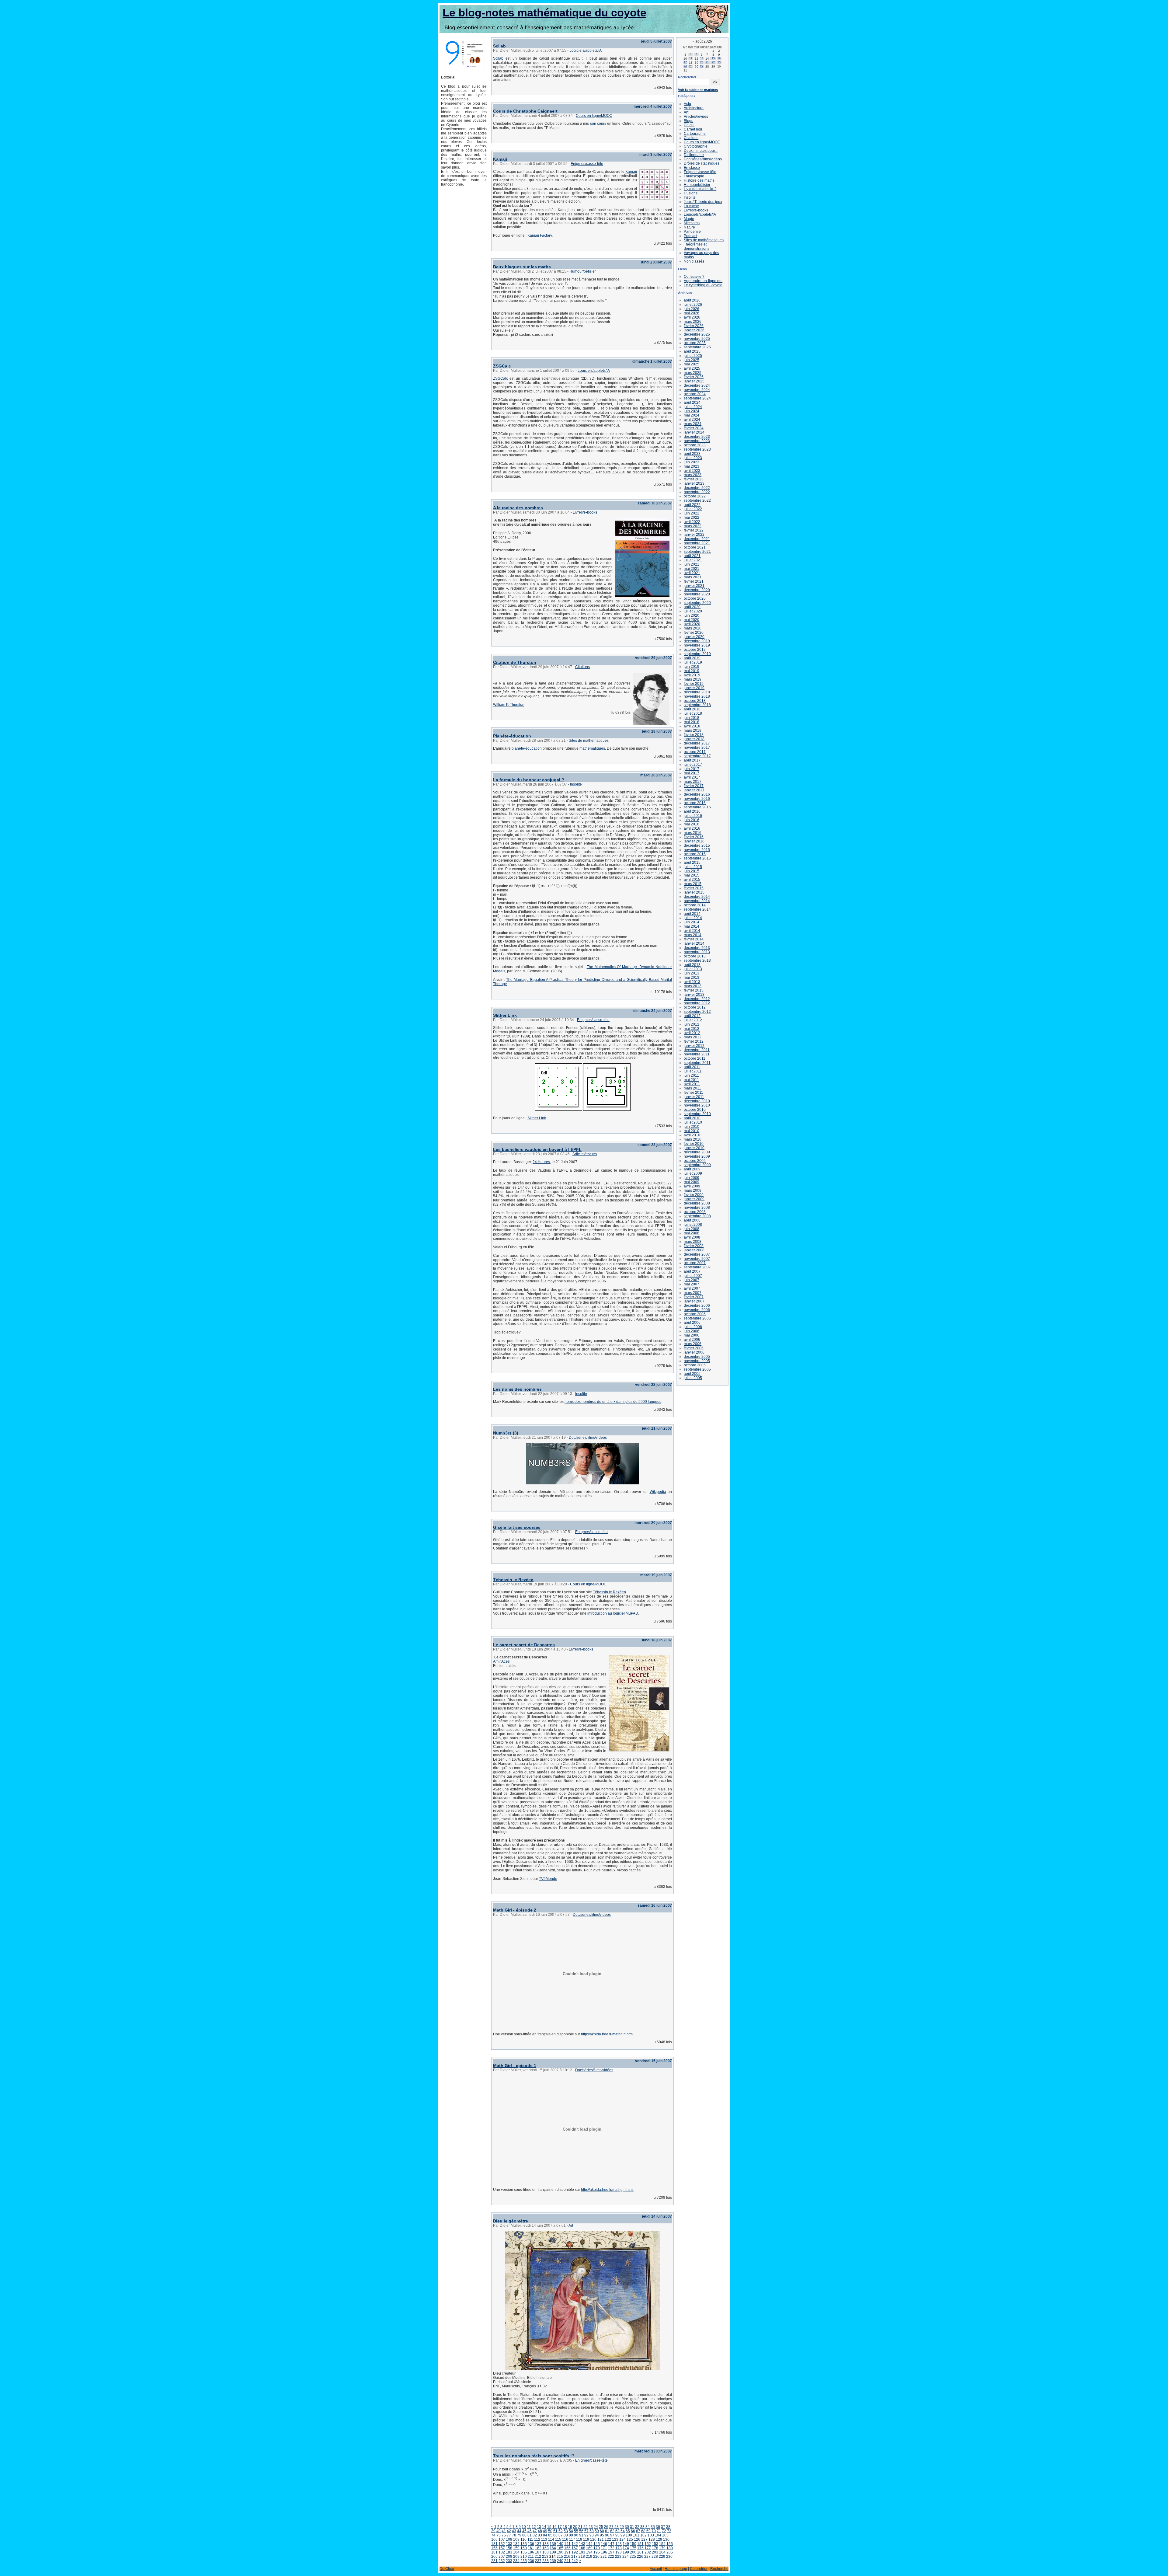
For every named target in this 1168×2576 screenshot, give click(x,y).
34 (648, 2527)
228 (655, 2557)
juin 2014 (692, 922)
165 (560, 2548)
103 (651, 2535)
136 (531, 2544)
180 (670, 2548)
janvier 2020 (694, 637)
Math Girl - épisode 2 (515, 1910)
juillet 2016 (693, 816)
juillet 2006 (693, 1327)
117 (572, 2539)
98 (617, 2535)
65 (628, 2531)
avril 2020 (692, 624)
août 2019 (692, 658)
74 (493, 2535)
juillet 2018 (693, 713)
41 (504, 2531)
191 (567, 2552)
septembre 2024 (697, 398)
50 (550, 2531)
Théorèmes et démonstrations (697, 246)
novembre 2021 (697, 543)
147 (611, 2544)
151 (640, 2544)
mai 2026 (692, 313)
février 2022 (694, 530)
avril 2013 (692, 982)
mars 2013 (693, 986)
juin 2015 (692, 871)
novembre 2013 (697, 952)
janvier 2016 (694, 841)
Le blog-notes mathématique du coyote (544, 13)
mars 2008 (693, 1242)
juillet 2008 (693, 1225)
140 (560, 2544)
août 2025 (692, 351)
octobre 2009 (695, 1161)
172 (611, 2548)
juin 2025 (692, 360)
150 (633, 2544)
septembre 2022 (697, 500)
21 (580, 2527)
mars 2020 (693, 628)
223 (618, 2557)
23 (591, 2527)
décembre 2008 (697, 1203)
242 (575, 2561)
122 (608, 2539)
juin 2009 (692, 1178)
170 (597, 2548)
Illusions (691, 193)
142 (575, 2544)
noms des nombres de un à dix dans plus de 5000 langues (613, 1402)
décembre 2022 (697, 488)
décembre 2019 (697, 641)
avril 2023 (692, 471)
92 (586, 2535)
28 (617, 2527)
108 (509, 2539)
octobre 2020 (695, 598)
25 (601, 2527)
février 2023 (694, 479)
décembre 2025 (697, 334)
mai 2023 (692, 466)
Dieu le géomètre (511, 2221)
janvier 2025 (694, 381)
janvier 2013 (694, 995)
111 (530, 2539)
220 (596, 2557)
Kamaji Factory (540, 235)
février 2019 (694, 684)
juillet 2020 (693, 611)
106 (494, 2539)
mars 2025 (693, 373)
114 (551, 2539)
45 (524, 2531)
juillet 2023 (693, 458)
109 (516, 2539)
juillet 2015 (693, 867)
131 (494, 2544)
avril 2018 (692, 726)
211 (531, 2557)
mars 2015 (693, 884)
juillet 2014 (693, 918)
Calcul (689, 125)
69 (648, 2531)
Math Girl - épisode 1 (515, 2065)
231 (494, 2561)
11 (529, 2527)
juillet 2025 (693, 356)
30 (627, 2527)
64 (623, 2531)
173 (619, 2548)
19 (570, 2527)
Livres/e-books (585, 512)
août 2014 (692, 914)
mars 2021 (693, 577)
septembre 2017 (697, 756)
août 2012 (692, 1016)
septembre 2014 (697, 909)
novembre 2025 (697, 339)
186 (531, 2552)
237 (538, 2561)
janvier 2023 (694, 483)
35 (653, 2527)
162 (538, 2548)
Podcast (690, 236)
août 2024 (692, 403)
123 (615, 2539)
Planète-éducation (512, 736)
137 (538, 2544)
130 (666, 2539)
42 (509, 2531)
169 (589, 2548)
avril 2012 (692, 1033)
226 (640, 2557)
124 (622, 2539)
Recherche (719, 2569)
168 (582, 2548)
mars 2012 (693, 1037)
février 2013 (694, 990)
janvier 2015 (694, 892)
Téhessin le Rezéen (513, 1580)
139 (553, 2544)
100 (629, 2535)
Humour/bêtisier (583, 271)
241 (567, 2561)
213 (545, 2557)
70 (654, 2531)
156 (494, 2548)
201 (640, 2552)
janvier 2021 (694, 586)
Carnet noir (693, 129)
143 (582, 2544)
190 (560, 2552)
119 (586, 2539)
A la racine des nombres (518, 508)
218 (582, 2557)
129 (659, 2539)
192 (575, 2552)
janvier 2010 (694, 1148)
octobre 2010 (695, 1110)
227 (647, 2557)
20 (575, 2527)
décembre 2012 (697, 999)
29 (622, 2527)
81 (530, 2535)
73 (669, 2531)
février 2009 (694, 1195)
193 (582, 2552)
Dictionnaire (694, 155)
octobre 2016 (695, 803)
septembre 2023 (697, 449)
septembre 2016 (697, 807)
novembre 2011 (697, 1054)
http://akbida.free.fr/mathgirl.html (607, 2034)
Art (571, 2226)
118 (579, 2539)
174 (626, 2548)
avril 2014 (692, 931)
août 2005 (692, 1374)
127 (644, 2539)
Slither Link (505, 1015)
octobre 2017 (695, 752)
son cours (598, 124)
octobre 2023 (695, 445)
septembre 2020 (697, 603)
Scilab (499, 46)
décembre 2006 (697, 1305)
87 (561, 2535)
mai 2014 (692, 926)
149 (626, 2544)
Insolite (576, 784)
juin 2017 (692, 769)
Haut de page (676, 2569)
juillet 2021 (693, 560)
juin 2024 (692, 411)
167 (575, 2548)
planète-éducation (527, 748)
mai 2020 (692, 620)
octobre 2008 (695, 1212)
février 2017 (694, 786)
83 (540, 2535)
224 (626, 2557)
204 (662, 2552)
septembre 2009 (697, 1165)
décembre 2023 (697, 437)
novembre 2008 (697, 1208)
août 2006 (692, 1323)
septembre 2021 (697, 552)
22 (586, 2527)
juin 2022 (692, 513)
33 (642, 2527)
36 (658, 2527)
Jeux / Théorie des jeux (703, 202)
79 (519, 2535)
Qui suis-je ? (694, 277)
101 (636, 2535)
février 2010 (694, 1144)
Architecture (694, 108)
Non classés (694, 261)
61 (607, 2531)
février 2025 (694, 377)
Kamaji (500, 159)
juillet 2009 (693, 1173)
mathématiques (592, 748)
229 (662, 2557)
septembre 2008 (697, 1216)
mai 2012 (692, 1029)
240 (560, 2561)
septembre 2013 (697, 960)
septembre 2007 (697, 1267)
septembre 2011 (697, 1063)
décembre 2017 (697, 743)
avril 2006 (692, 1340)
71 (659, 2531)
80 (524, 2535)
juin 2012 (692, 1024)
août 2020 (692, 607)
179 (662, 2548)
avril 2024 (692, 420)
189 (553, 2552)
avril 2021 (692, 573)
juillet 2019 (693, 662)
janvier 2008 (694, 1250)
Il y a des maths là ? (700, 189)
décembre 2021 (697, 539)
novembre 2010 (697, 1105)
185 (524, 2552)
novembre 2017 (697, 748)
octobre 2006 (695, 1314)
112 (537, 2539)
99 (623, 2535)
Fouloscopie (694, 176)
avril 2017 (692, 777)
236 (531, 2561)
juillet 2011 (693, 1071)
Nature (689, 227)
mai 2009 (692, 1182)
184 (516, 2552)
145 (597, 2544)
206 (494, 2557)
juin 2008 (692, 1229)
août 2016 (692, 811)
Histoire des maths (699, 180)
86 (555, 2535)
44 (519, 2531)
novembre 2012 (697, 1003)
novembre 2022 (697, 492)
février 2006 (694, 1348)
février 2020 (694, 633)
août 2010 (692, 1118)
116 (565, 2539)
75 (499, 2535)
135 (524, 2544)
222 (611, 2557)
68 (643, 2531)
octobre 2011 (695, 1058)
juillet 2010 (693, 1122)
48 (540, 2531)
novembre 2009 (697, 1156)
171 (604, 2548)
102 (643, 2535)
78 (514, 2535)
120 (593, 2539)
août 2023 (692, 454)
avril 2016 (692, 828)
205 (670, 2552)
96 (607, 2535)
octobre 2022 (695, 496)
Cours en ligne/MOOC (594, 116)
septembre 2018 (697, 705)
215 (560, 2557)
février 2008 (694, 1246)
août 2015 (692, 863)
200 (633, 2552)
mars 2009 (693, 1190)
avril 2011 (692, 1084)
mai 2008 (692, 1233)
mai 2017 (692, 773)
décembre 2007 (697, 1254)
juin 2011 (691, 1075)
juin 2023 (692, 462)
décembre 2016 (697, 794)
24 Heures (541, 1162)
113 (544, 2539)
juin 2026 (692, 309)
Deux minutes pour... (701, 151)
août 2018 (692, 709)
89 (571, 2535)
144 (589, 2544)
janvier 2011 (694, 1097)
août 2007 (692, 1271)
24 (596, 2527)
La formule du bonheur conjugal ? (529, 780)
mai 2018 (692, 722)
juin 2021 (692, 564)
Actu (687, 104)
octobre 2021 (695, 547)
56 (581, 2531)
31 (632, 2527)
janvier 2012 (694, 1046)
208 (509, 2557)
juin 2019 (692, 667)
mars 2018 (693, 730)
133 (509, 2544)
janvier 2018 (694, 739)
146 (604, 2544)
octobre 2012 (695, 1007)
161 (531, 2548)
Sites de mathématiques (589, 741)
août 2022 (692, 505)
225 (633, 2557)
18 (565, 2527)
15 (549, 2527)
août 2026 (692, 300)
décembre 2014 (697, 897)
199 (626, 2552)
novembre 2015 (697, 850)
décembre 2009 (697, 1152)
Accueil (656, 2569)
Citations (582, 667)
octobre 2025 (695, 343)
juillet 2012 (693, 1020)
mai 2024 (692, 415)
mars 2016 (693, 833)
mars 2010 (693, 1139)
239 (553, 2561)
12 (534, 2527)
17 (560, 2527)
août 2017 (692, 760)
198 (619, 2552)
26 (606, 2527)
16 (554, 2527)
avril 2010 (692, 1135)
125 (630, 2539)
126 (637, 2539)
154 (662, 2544)
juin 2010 (692, 1127)
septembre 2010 (697, 1114)
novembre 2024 (697, 390)
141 (567, 2544)
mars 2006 (693, 1344)
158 (509, 2548)
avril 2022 (692, 522)
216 (567, 2557)
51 (555, 2531)
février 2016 (694, 837)
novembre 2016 (697, 799)
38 (668, 2527)
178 (655, 2548)
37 (663, 2527)
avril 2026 (692, 317)
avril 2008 (692, 1237)
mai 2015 (692, 875)
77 (509, 2535)
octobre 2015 (695, 854)
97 (612, 2535)
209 (516, 2557)
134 (516, 2544)
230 (669, 2557)
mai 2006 (692, 1335)
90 (576, 2535)
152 (648, 2544)
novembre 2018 (697, 696)
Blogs (688, 121)
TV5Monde (548, 1879)
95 (602, 2535)
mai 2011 (691, 1080)
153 (655, 2544)
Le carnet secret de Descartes (524, 1645)
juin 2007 (692, 1280)
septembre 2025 (697, 347)
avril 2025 (692, 368)
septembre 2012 (697, 1012)
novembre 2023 (697, 441)
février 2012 (694, 1041)
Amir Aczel (502, 1661)
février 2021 (694, 581)
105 (665, 2535)
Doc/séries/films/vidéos (588, 1438)
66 (633, 2531)
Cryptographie (696, 146)
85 (550, 2535)
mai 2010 (692, 1131)
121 (601, 2539)
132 (502, 2544)
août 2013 (692, 965)
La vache (691, 206)
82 (535, 2535)
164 (553, 2548)
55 (576, 2531)
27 (611, 2527)
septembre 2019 (697, 654)
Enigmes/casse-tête (587, 164)
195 (597, 2552)
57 (586, 2531)
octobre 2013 (695, 956)
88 (566, 2535)
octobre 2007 (695, 1263)
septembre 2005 (697, 1369)
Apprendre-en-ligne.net (703, 281)
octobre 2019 (695, 650)
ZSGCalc (502, 366)
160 (524, 2548)
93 (592, 2535)
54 (571, 2531)
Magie (689, 219)
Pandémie (692, 232)
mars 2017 (693, 782)
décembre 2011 (697, 1050)
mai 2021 (692, 569)
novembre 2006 (697, 1310)
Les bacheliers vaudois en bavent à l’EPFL (537, 1149)
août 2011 (692, 1067)
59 (597, 2531)
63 (617, 2531)
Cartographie (695, 134)
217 (574, 2557)
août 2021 (692, 556)
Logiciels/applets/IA (586, 51)
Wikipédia (658, 1492)
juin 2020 (692, 615)
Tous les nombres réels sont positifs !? (534, 2456)
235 (524, 2561)
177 (648, 2548)
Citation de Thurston (515, 662)
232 (502, 2561)
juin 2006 (692, 1331)
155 (670, 2544)
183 (509, 2552)
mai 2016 (692, 824)
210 (524, 2557)
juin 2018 (692, 718)
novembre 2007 (697, 1259)
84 (545, 2535)
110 (523, 2539)
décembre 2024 (697, 385)
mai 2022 (692, 518)
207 (502, 2557)
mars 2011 (692, 1088)
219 (589, 2557)
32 (637, 2527)
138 (546, 2544)
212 (538, 2557)
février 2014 (694, 939)
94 (597, 2535)
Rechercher (687, 77)
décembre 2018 (697, 692)
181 (494, 2552)
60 (602, 2531)
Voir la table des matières (698, 90)
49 (545, 2531)
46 (530, 2531)
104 (658, 2535)
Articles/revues (585, 1154)
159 (516, 2548)
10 (524, 2527)
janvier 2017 (694, 790)
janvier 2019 (694, 688)
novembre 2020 (697, 594)
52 (561, 2531)
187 (538, 2552)
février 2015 (694, 888)
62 (612, 2531)
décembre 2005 (697, 1357)
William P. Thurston (509, 705)
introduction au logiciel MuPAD (613, 1613)
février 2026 (694, 326)
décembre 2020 (697, 590)
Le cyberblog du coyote (703, 285)
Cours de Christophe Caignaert (525, 111)
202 (648, 2552)
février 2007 (694, 1297)
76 (504, 2535)
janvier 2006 (694, 1352)
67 (638, 2531)
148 (619, 2544)
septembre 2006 (697, 1318)
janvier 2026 (694, 330)
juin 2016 (692, 820)
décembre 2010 (697, 1101)
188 (546, 2552)
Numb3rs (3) (506, 1433)
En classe (692, 168)
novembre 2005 (697, 1361)
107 (502, 2539)
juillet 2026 (693, 305)
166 (567, 2548)
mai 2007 (692, 1284)
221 (604, 2557)
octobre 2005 (695, 1365)
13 (539, 2527)
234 (516, 2561)
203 (655, 2552)
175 (633, 2548)
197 (611, 2552)
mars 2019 (693, 679)
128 (652, 2539)
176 (640, 2548)
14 (544, 2527)
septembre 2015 (697, 858)
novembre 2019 (697, 645)
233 (509, 2561)
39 (493, 2531)
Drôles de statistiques (702, 163)
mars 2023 (693, 475)
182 (502, 2552)
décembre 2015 (697, 845)
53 (566, 2531)
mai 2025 (692, 364)
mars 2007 (693, 1293)
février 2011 (693, 1093)
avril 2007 (692, 1288)
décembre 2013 (697, 948)
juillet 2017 (693, 765)
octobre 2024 (695, 394)
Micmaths (692, 223)
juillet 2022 (693, 509)
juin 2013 (692, 973)
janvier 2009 (694, 1199)
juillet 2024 (693, 407)
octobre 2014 (695, 905)
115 (558, 2539)
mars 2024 (693, 424)
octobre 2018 (695, 701)
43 (514, 2531)
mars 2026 (693, 322)
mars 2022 (693, 526)
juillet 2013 (693, 969)
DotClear (447, 2569)
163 (546, 2548)
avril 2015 (692, 880)
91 (581, 2535)
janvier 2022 (694, 535)
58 (592, 2531)
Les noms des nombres (517, 1389)
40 (499, 2531)
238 (546, 2561)
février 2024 (694, 428)
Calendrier (699, 2569)
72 (664, 2531)
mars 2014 (693, 935)
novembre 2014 (697, 901)
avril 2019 (692, 675)
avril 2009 (692, 1186)
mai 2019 (692, 671)
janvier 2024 (694, 432)
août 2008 (692, 1220)
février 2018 (694, 735)
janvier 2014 (694, 943)
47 (535, 2531)
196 (604, 2552)
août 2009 (692, 1169)
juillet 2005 (693, 1378)
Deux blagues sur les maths (522, 267)
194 (589, 2552)
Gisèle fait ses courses (517, 1527)
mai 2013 (692, 978)
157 (502, 2548)
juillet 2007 (693, 1276)
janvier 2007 (694, 1301)
